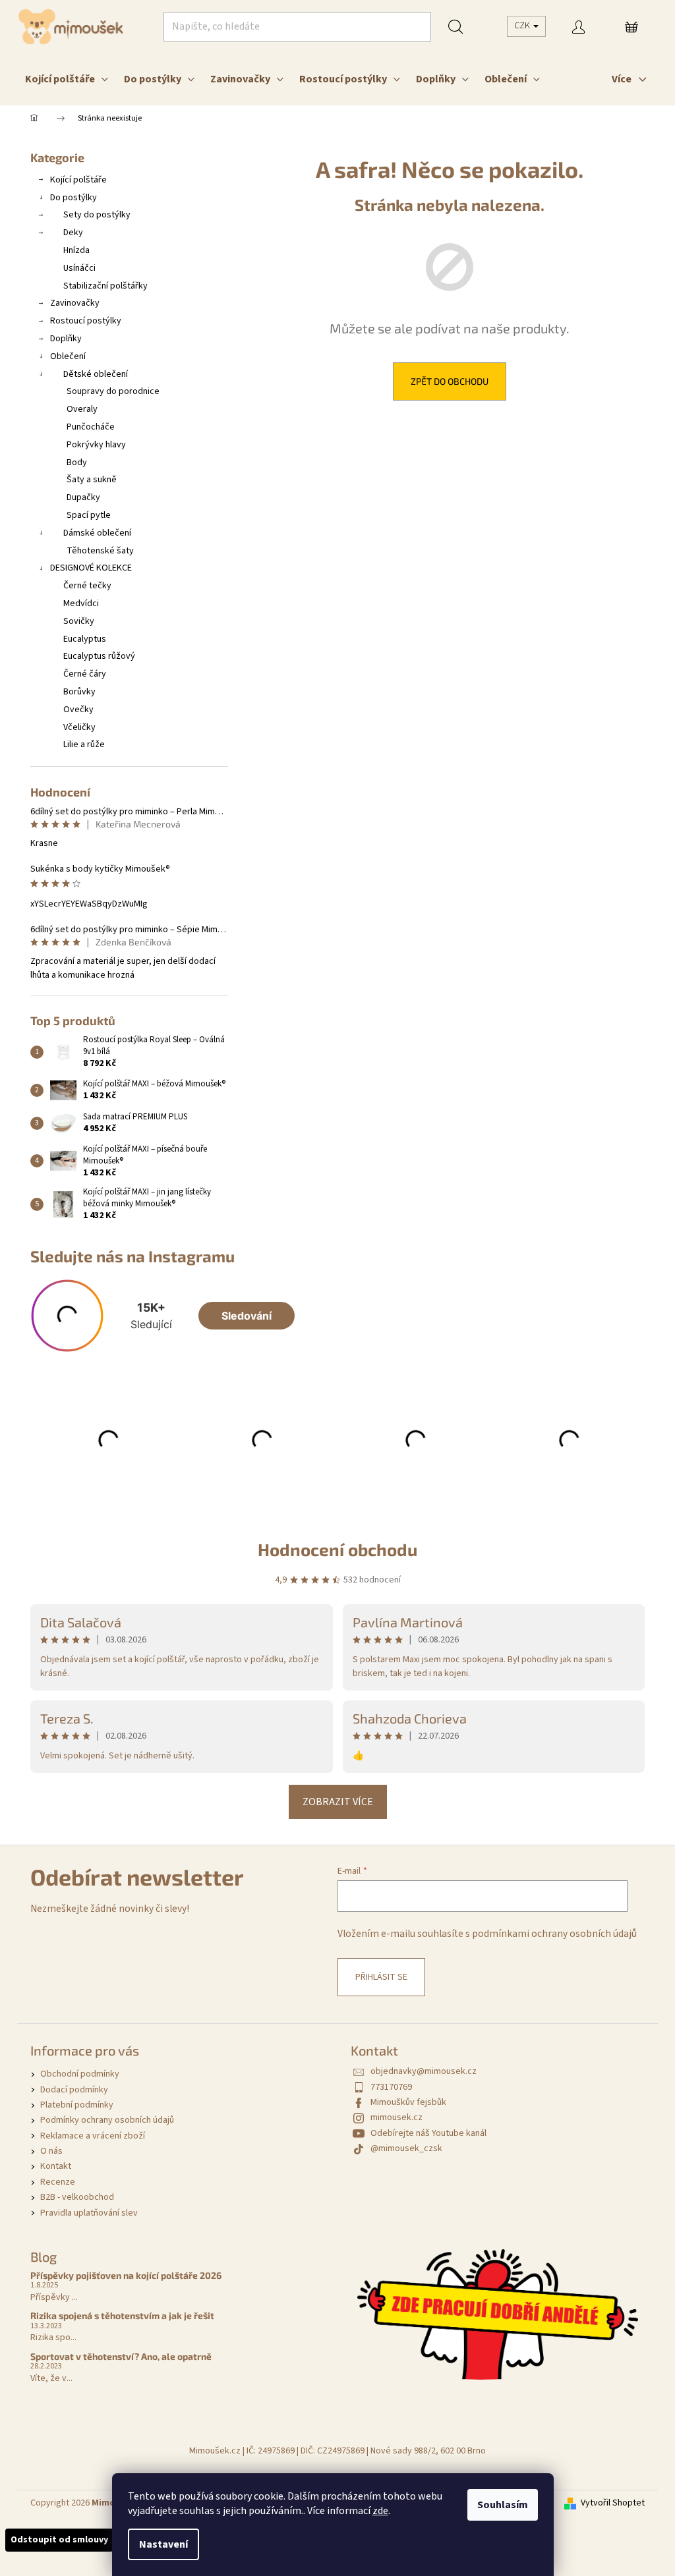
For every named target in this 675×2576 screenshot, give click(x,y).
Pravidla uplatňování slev (89, 2213)
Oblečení (68, 356)
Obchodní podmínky (80, 2074)
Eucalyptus (85, 639)
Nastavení (163, 2544)
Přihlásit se (381, 1977)
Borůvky (79, 692)
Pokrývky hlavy (96, 445)
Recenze (58, 2182)
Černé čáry (85, 674)
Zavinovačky (75, 303)
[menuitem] (67, 79)
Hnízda (76, 250)
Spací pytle (89, 515)
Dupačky (83, 497)
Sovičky (79, 621)
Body (77, 462)
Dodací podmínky (74, 2090)
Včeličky (79, 727)
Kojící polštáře (78, 180)
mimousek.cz (396, 2117)
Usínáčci (79, 268)
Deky (73, 233)
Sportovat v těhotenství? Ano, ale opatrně (121, 2356)
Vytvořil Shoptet (613, 2503)
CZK (523, 26)
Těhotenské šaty (100, 551)
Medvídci (81, 603)
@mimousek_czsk (406, 2148)
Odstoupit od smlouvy (59, 2540)
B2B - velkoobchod (77, 2197)
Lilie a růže (84, 744)
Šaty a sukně (92, 480)
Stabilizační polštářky (105, 286)
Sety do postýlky (97, 215)
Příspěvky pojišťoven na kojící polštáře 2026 (126, 2275)
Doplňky (66, 339)
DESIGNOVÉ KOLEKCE (91, 568)
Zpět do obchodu (450, 381)
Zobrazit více (338, 1802)
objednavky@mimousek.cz (424, 2071)
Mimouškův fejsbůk (408, 2102)
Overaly (82, 409)
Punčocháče (91, 427)
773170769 (391, 2087)
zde (380, 2511)
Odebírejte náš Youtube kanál (428, 2133)
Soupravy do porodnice (113, 391)
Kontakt (56, 2166)
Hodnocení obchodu (337, 1549)
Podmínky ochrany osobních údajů (107, 2120)
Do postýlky (73, 198)
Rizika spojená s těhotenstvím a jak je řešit (122, 2315)
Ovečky (78, 710)
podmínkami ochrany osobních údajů (554, 1934)
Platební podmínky (77, 2105)
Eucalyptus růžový (99, 656)
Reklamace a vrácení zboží (93, 2136)
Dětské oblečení (96, 374)
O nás (51, 2151)
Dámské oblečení (97, 533)
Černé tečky (87, 586)
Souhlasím (503, 2505)
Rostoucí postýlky (86, 321)
